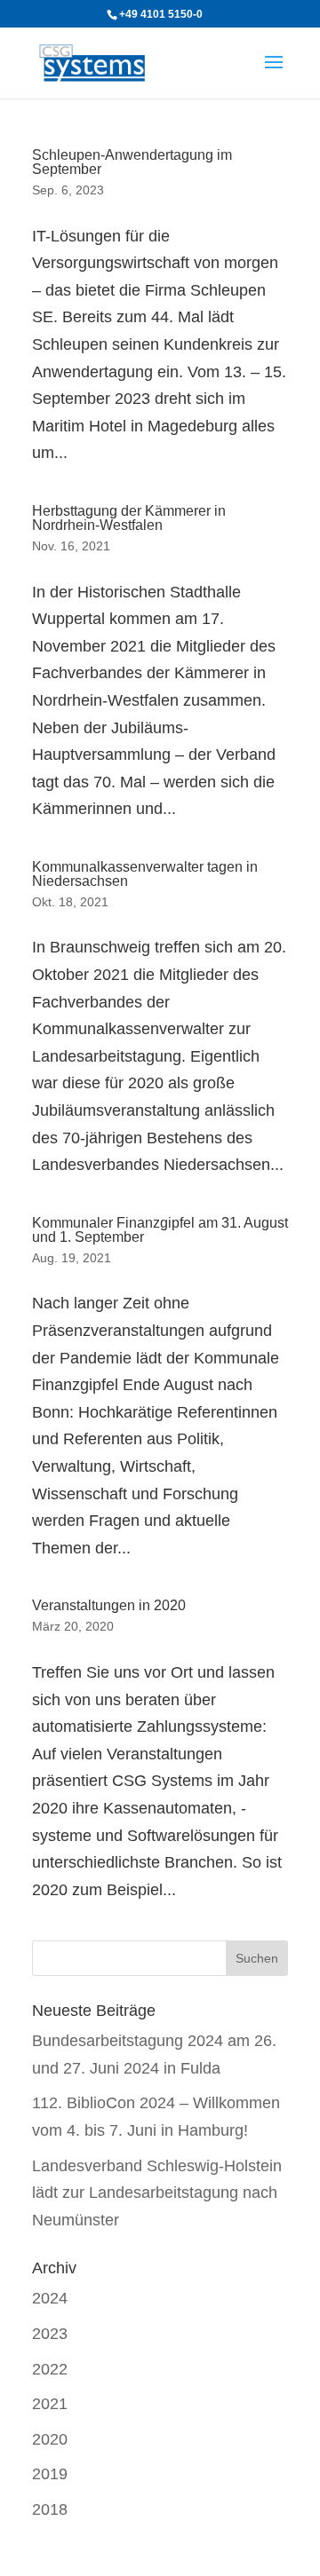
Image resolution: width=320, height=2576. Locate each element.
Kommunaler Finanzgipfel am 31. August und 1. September (160, 1230)
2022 (50, 2369)
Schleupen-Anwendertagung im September (132, 162)
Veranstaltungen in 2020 (109, 1605)
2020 (50, 2439)
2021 (50, 2404)
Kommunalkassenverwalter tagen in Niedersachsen (145, 874)
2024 (50, 2298)
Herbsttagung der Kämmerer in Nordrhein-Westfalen (129, 518)
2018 (50, 2509)
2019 (50, 2474)
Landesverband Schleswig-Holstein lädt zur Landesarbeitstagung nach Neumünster (157, 2193)
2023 (50, 2334)
